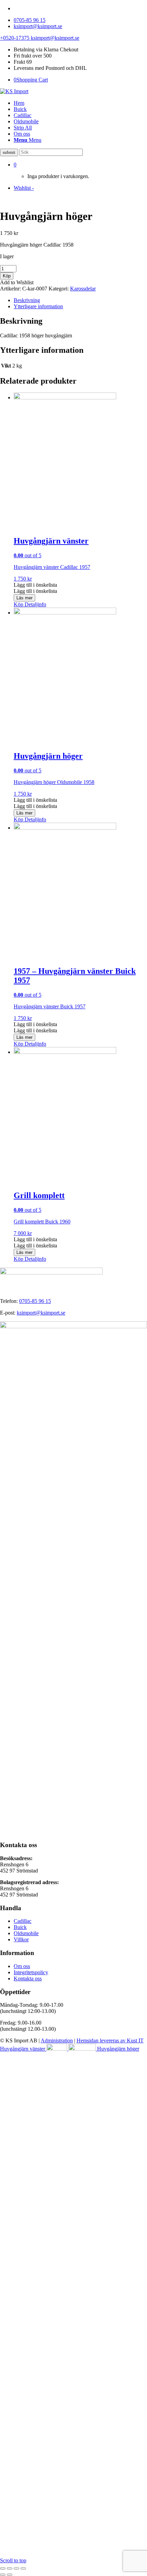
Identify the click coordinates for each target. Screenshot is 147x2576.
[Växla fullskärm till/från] (10, 2568)
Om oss (22, 1966)
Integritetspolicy (31, 1972)
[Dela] (16, 2568)
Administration (57, 2040)
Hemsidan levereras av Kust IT (110, 2040)
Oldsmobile (26, 1933)
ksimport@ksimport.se (38, 26)
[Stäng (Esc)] (23, 2568)
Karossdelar (83, 289)
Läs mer (24, 598)
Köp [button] (18, 604)
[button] (35, 585)
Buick (20, 1927)
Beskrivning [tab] (27, 300)
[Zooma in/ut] (3, 2568)
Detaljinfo (35, 604)
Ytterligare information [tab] (38, 306)
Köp (7, 276)
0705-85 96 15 (30, 20)
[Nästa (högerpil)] (10, 2575)
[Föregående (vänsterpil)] (3, 2575)
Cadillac (23, 1921)
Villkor (21, 1939)
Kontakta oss (28, 1978)
